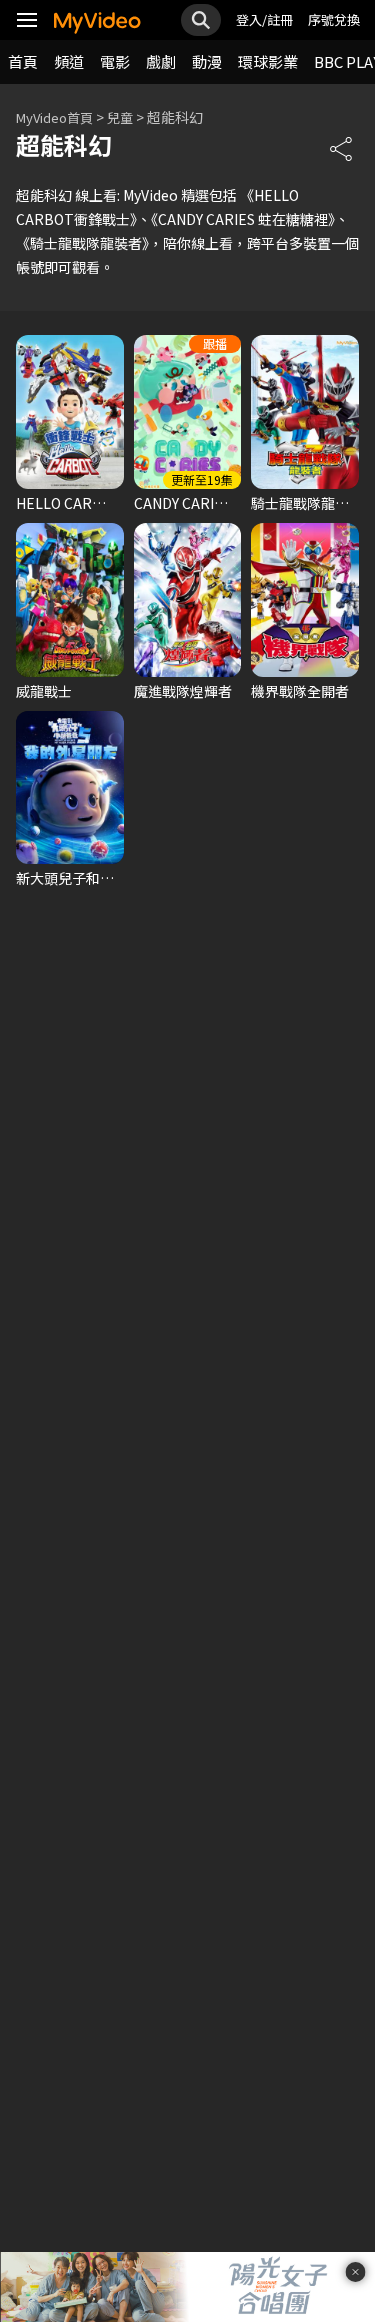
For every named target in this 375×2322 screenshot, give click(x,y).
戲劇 (161, 61)
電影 (115, 61)
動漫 (207, 61)
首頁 (23, 61)
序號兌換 (334, 19)
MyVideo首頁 (54, 117)
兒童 (120, 117)
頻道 (69, 61)
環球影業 (268, 61)
